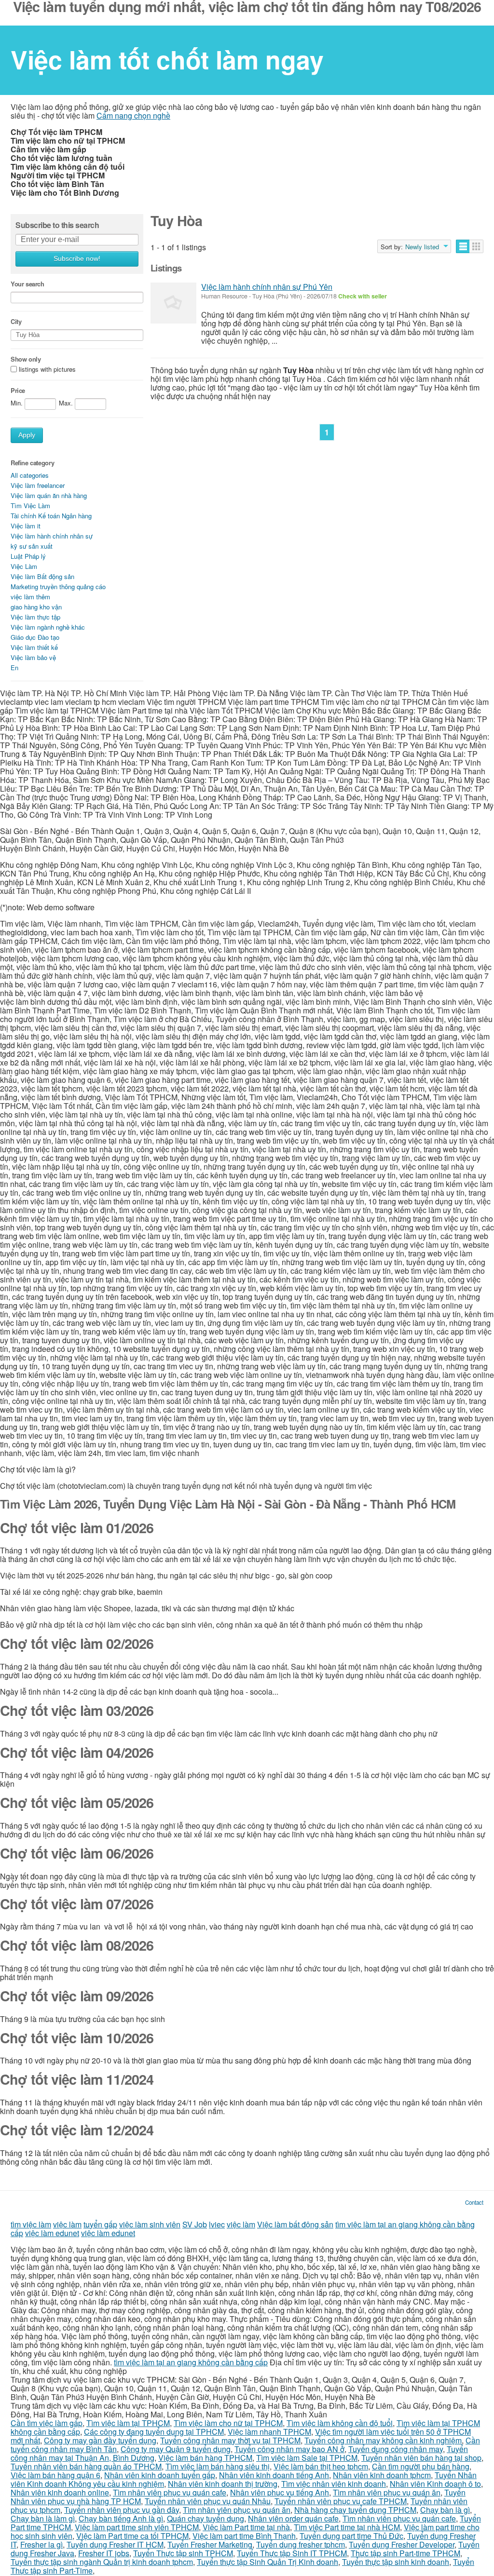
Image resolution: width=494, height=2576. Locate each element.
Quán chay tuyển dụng (206, 2518)
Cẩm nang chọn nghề (133, 115)
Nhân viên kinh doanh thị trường (223, 2484)
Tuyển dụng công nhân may (396, 2449)
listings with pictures (47, 370)
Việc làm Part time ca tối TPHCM (132, 2536)
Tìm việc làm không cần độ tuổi (340, 2423)
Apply (27, 435)
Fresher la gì (41, 2544)
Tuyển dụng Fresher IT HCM (115, 2544)
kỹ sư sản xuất (32, 546)
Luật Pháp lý (28, 556)
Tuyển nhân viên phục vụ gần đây (122, 2510)
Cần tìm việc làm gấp (47, 2423)
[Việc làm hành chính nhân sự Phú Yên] (173, 303)
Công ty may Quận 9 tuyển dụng (176, 2449)
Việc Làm (24, 566)
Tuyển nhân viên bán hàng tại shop (421, 2458)
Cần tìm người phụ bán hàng (421, 2466)
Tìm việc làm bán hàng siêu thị (218, 2466)
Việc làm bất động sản (295, 2224)
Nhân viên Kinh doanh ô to (435, 2484)
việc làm (67, 2224)
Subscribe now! (77, 259)
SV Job (195, 2224)
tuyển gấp (100, 2224)
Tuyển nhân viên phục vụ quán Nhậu (208, 2501)
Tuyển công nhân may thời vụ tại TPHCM (230, 2440)
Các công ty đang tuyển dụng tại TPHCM (154, 2432)
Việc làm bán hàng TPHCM (205, 2458)
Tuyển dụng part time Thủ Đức (351, 2536)
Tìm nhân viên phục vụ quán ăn (387, 2492)
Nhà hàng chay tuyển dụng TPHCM (355, 2510)
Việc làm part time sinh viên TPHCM (137, 2527)
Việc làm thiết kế (34, 647)
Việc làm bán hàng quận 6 (55, 2475)
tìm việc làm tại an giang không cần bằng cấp (191, 2362)
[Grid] (476, 246)
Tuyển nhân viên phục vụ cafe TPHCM (341, 2501)
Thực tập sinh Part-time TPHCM (405, 2553)
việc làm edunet (52, 2233)
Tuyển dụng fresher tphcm (301, 2544)
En (14, 668)
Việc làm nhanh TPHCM (269, 2432)
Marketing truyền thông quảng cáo (58, 587)
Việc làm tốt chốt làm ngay (167, 59)
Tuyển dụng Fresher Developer (402, 2544)
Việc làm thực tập (35, 617)
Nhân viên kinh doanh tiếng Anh (274, 2475)
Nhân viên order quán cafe (293, 2518)
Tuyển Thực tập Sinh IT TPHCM (292, 2553)
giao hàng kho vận (36, 607)
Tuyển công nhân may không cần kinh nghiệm (383, 2440)
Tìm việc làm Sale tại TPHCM (307, 2458)
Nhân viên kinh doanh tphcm (382, 2475)
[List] (463, 246)
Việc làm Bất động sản (42, 576)
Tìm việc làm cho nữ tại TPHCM (228, 2423)
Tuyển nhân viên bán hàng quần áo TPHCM (86, 2466)
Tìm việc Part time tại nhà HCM (347, 2527)
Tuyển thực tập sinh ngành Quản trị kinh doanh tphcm (102, 2562)
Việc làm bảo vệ (33, 657)
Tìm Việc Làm (30, 506)
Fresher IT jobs (104, 2553)
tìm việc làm (31, 2224)
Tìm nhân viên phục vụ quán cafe (170, 2492)
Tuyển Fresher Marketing (210, 2544)
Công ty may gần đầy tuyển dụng (100, 2440)
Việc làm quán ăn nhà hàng (49, 495)
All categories (30, 475)
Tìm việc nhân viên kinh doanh (334, 2484)
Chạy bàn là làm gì (43, 2518)
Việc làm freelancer (38, 485)
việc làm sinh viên (150, 2224)
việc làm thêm (30, 597)
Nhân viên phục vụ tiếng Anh (280, 2492)
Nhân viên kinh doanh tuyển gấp (160, 2475)
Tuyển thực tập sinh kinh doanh (396, 2562)
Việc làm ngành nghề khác (48, 627)
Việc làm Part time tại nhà (246, 2527)
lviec (217, 2224)
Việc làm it (26, 526)
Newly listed (422, 247)
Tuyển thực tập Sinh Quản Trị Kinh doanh (268, 2562)
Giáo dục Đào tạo (35, 637)
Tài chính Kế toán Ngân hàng (51, 516)
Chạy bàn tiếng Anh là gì (121, 2518)
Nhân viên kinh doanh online (60, 2492)
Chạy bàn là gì (445, 2510)
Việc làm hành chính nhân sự (52, 536)
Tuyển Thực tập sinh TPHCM (183, 2553)
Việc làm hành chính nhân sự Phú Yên (267, 287)
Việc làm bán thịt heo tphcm (321, 2466)
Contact (474, 2202)
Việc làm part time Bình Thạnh (244, 2536)
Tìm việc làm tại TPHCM (128, 2423)
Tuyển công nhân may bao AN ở (289, 2449)
